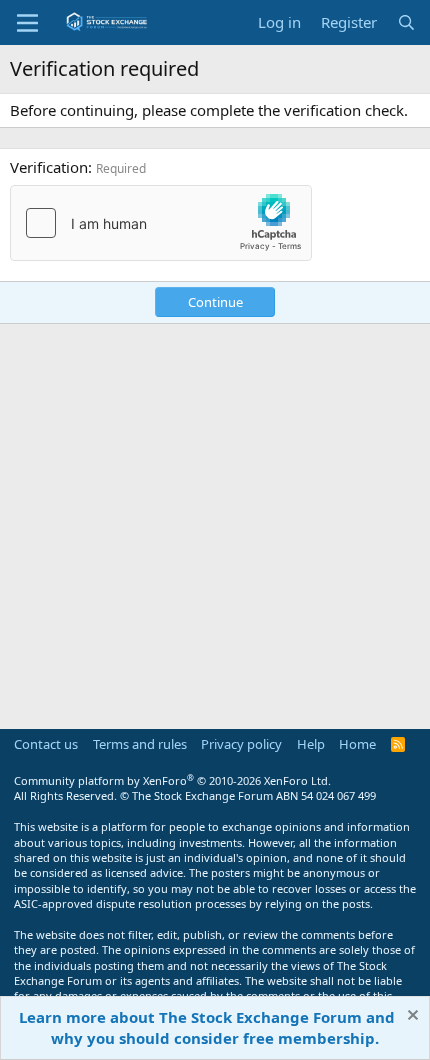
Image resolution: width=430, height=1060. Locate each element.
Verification (49, 167)
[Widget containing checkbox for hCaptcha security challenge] (161, 223)
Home (357, 744)
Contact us (46, 744)
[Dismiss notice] (410, 1017)
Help (311, 744)
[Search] (406, 22)
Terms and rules (140, 744)
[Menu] (27, 23)
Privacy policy (241, 744)
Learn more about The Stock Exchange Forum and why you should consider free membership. (207, 1027)
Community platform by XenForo (172, 780)
